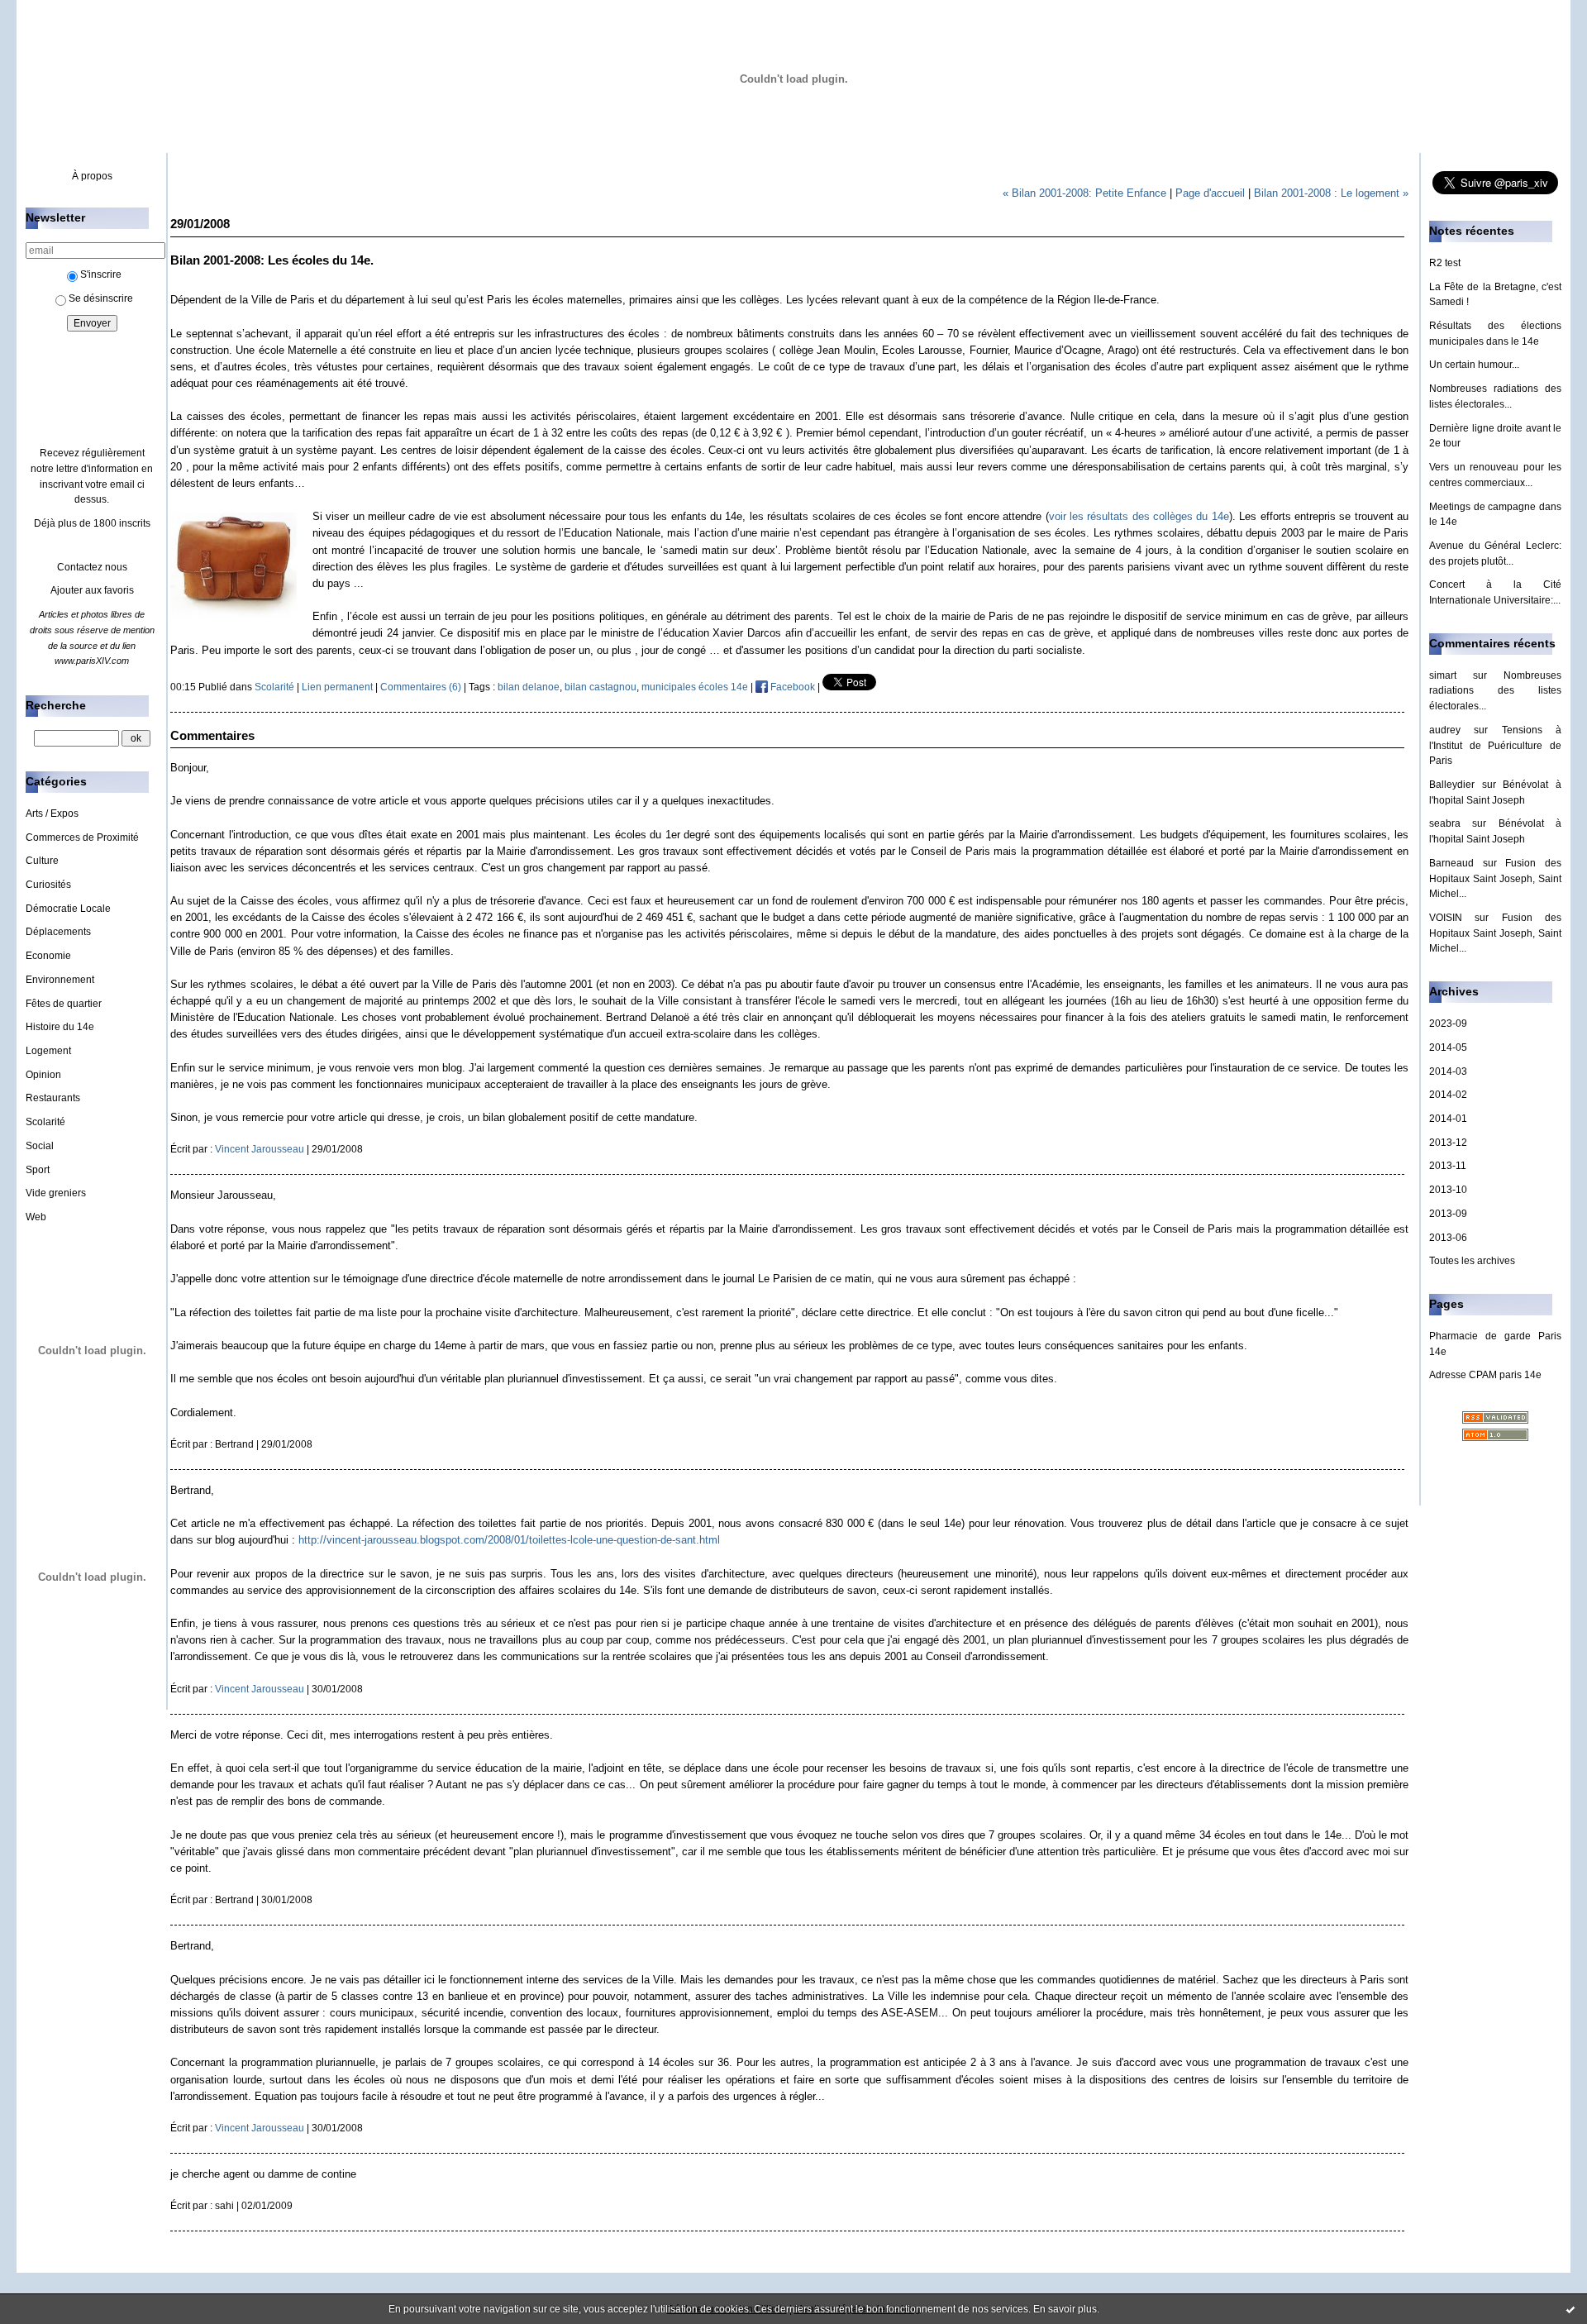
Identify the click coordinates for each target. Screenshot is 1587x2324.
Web (36, 1217)
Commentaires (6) (421, 687)
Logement (48, 1051)
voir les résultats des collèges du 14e (1139, 516)
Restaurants (53, 1098)
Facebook (791, 687)
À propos (92, 176)
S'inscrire (101, 274)
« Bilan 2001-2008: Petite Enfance (1084, 193)
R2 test (1445, 263)
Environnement (60, 980)
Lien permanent (337, 687)
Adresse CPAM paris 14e (1485, 1375)
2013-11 (1448, 1166)
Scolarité (45, 1122)
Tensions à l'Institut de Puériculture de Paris (1495, 745)
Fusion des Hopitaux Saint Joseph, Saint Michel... (1495, 878)
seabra (1445, 823)
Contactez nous (92, 567)
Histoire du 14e (60, 1027)
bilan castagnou (600, 687)
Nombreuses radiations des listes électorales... (1495, 691)
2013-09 (1448, 1214)
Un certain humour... (1474, 365)
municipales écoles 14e (695, 687)
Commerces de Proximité (82, 837)
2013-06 (1448, 1238)
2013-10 (1448, 1190)
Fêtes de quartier (64, 1004)
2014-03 (1448, 1071)
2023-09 (1448, 1024)
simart (1443, 675)
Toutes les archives (1472, 1261)
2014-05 (1448, 1047)
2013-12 (1448, 1143)
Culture (42, 861)
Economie (48, 956)
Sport (38, 1170)
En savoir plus (1065, 2309)
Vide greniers (56, 1193)
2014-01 (1448, 1119)
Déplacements (58, 932)
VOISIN (1446, 918)
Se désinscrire (101, 298)
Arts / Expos (52, 814)
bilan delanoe (529, 687)
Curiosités (48, 885)
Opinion (43, 1075)
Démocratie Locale (68, 909)
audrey (1445, 730)
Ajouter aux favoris (92, 590)
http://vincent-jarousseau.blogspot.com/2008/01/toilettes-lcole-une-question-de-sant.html (509, 1540)
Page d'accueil (1210, 193)
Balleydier (1452, 785)
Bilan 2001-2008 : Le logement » (1331, 193)
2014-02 (1448, 1095)
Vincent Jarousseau (260, 1149)
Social (40, 1146)
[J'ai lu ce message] (1570, 2309)
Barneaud (1451, 863)
